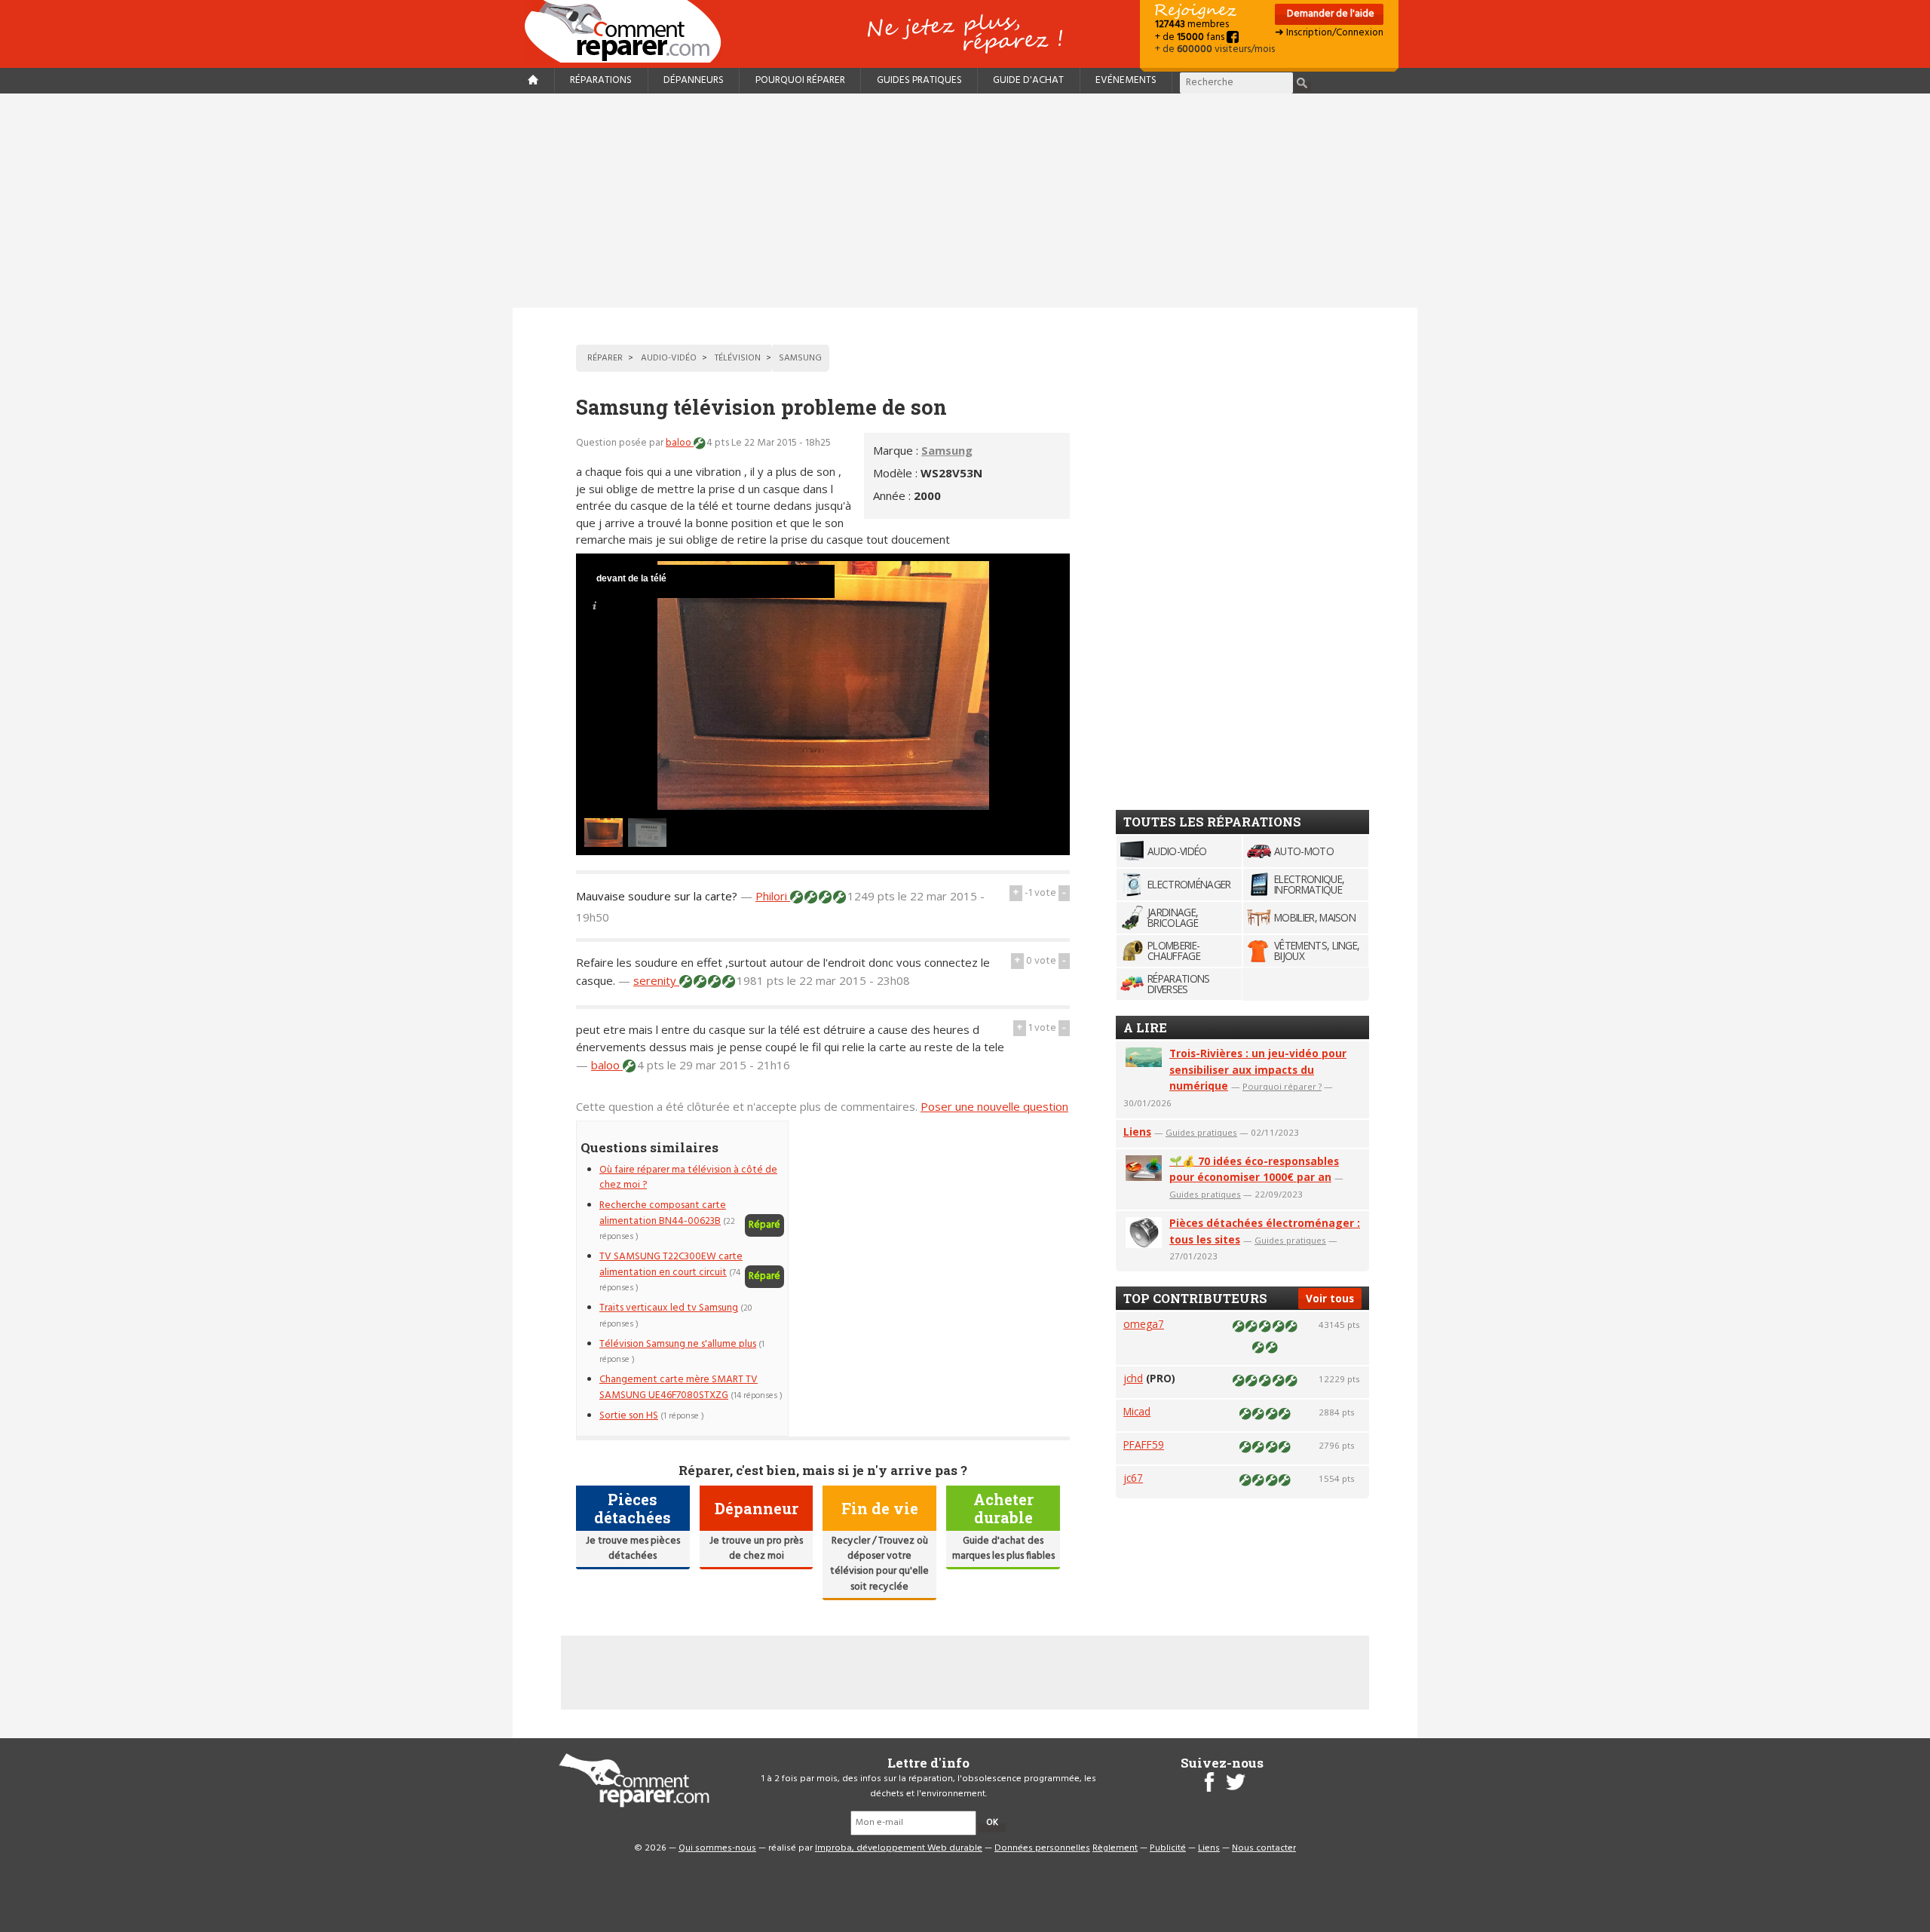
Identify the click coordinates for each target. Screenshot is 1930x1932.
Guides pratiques (919, 80)
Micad (1137, 1411)
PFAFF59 (1144, 1444)
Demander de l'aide (1330, 14)
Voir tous (1330, 1298)
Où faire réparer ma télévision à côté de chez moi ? (688, 1178)
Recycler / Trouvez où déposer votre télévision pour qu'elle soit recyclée (879, 1564)
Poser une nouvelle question (994, 1106)
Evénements (1126, 80)
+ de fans (1191, 37)
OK (992, 1823)
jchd (1133, 1378)
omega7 (1144, 1324)
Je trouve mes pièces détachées (633, 1549)
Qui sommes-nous (717, 1848)
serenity (656, 980)
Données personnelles (1042, 1848)
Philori (773, 896)
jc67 (1133, 1478)
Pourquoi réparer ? (1282, 1086)
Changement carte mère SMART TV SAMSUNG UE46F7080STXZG (679, 1387)
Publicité (1168, 1848)
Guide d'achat (1028, 80)
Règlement (1115, 1848)
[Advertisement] (965, 201)
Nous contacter (1264, 1848)
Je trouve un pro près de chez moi (756, 1549)
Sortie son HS (629, 1416)
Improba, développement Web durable (899, 1848)
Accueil (629, 31)
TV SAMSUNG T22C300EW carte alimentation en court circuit (671, 1264)
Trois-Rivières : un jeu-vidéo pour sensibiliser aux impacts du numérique (1258, 1070)
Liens (1137, 1132)
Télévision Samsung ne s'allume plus (678, 1344)
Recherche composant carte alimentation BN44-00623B (663, 1213)
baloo (680, 443)
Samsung (947, 450)
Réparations (601, 80)
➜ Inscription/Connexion (1329, 33)
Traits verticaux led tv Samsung (669, 1308)
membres (1192, 25)
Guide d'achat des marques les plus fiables (1003, 1549)
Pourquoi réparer (800, 80)
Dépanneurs (694, 80)
